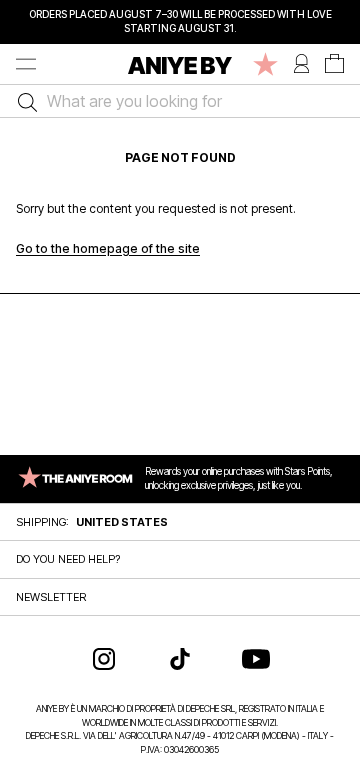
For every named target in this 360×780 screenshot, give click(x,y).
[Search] (22, 101)
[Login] (301, 64)
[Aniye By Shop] (180, 64)
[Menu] (26, 64)
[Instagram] (104, 659)
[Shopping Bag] (334, 64)
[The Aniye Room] (265, 64)
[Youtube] (256, 659)
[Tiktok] (180, 659)
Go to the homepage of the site (108, 248)
